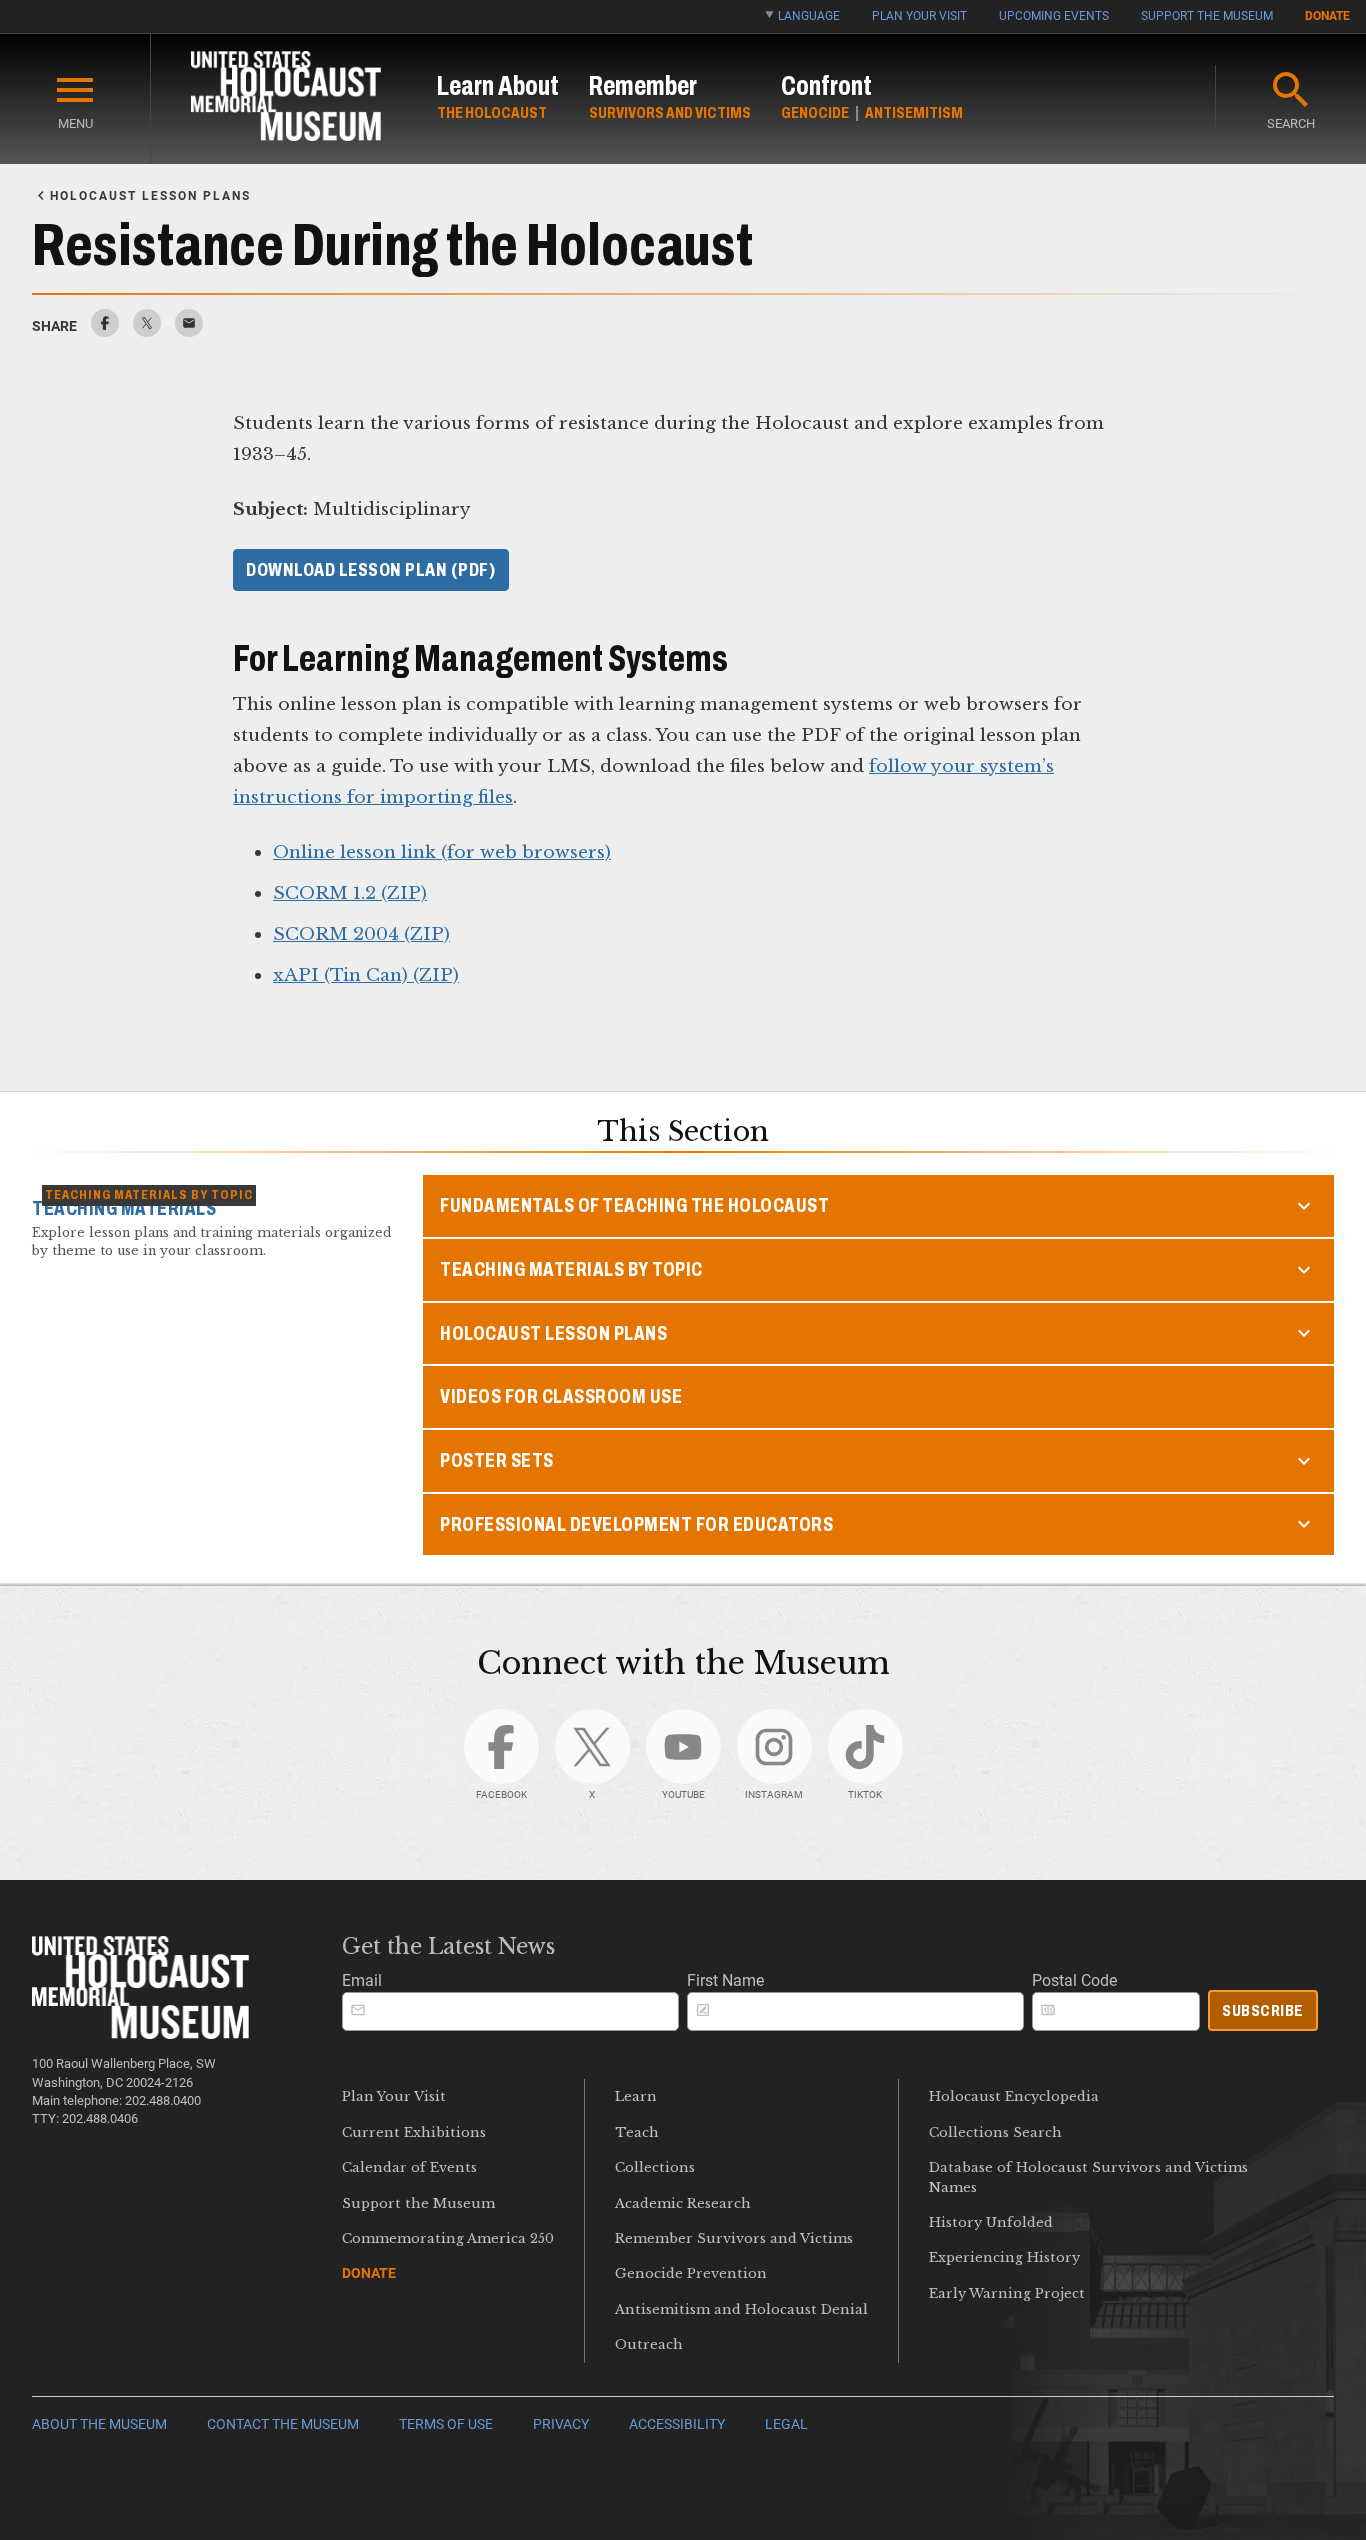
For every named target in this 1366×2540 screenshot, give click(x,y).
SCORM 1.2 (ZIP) (350, 893)
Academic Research (683, 2203)
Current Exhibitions (414, 2132)
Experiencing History (1004, 2257)
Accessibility (677, 2424)
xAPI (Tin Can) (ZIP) (366, 975)
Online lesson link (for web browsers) (442, 852)
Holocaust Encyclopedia (1014, 2096)
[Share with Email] (189, 331)
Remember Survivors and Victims (734, 2238)
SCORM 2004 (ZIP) (361, 934)
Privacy (561, 2424)
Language (809, 16)
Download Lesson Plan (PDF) (371, 570)
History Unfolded (991, 2222)
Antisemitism (914, 112)
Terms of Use (446, 2424)
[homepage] (286, 99)
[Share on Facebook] (105, 331)
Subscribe (1263, 2010)
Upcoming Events (1054, 16)
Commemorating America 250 (448, 2238)
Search (1291, 123)
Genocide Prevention (691, 2273)
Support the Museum (1207, 16)
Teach (637, 2132)
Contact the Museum (283, 2424)
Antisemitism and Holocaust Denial (741, 2309)
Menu (75, 123)
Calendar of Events (409, 2167)
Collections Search (995, 2132)
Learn (636, 2096)
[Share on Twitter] (147, 331)
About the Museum (99, 2424)
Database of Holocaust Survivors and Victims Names (1088, 2177)
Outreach (649, 2344)
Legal (786, 2424)
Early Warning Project (1007, 2293)
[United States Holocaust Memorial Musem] (140, 2033)
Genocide (815, 112)
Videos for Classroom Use (561, 1396)
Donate (1327, 16)
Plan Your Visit (919, 16)
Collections (655, 2167)
